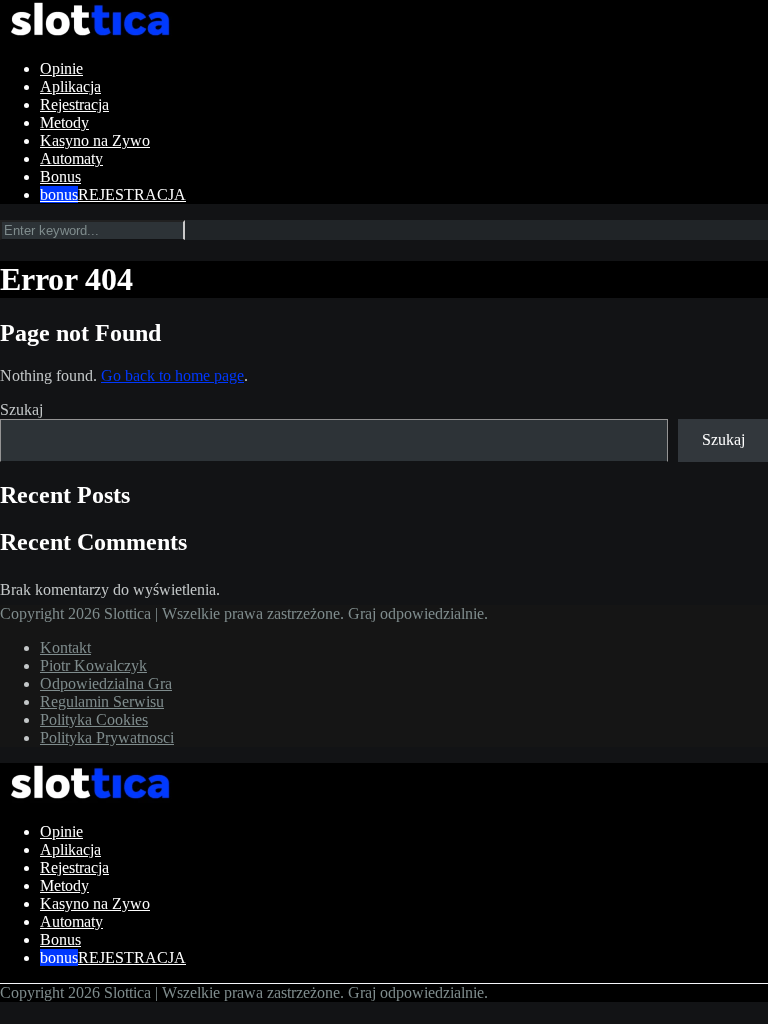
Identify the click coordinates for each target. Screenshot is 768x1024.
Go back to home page (172, 375)
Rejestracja (74, 104)
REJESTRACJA (132, 194)
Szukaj (21, 409)
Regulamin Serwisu (102, 701)
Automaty (71, 158)
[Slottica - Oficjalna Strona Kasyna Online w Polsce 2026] (90, 34)
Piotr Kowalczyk (93, 665)
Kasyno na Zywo (95, 140)
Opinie (61, 68)
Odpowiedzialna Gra (106, 683)
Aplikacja (70, 86)
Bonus (60, 176)
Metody (64, 122)
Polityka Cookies (94, 719)
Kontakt (65, 647)
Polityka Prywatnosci (107, 737)
